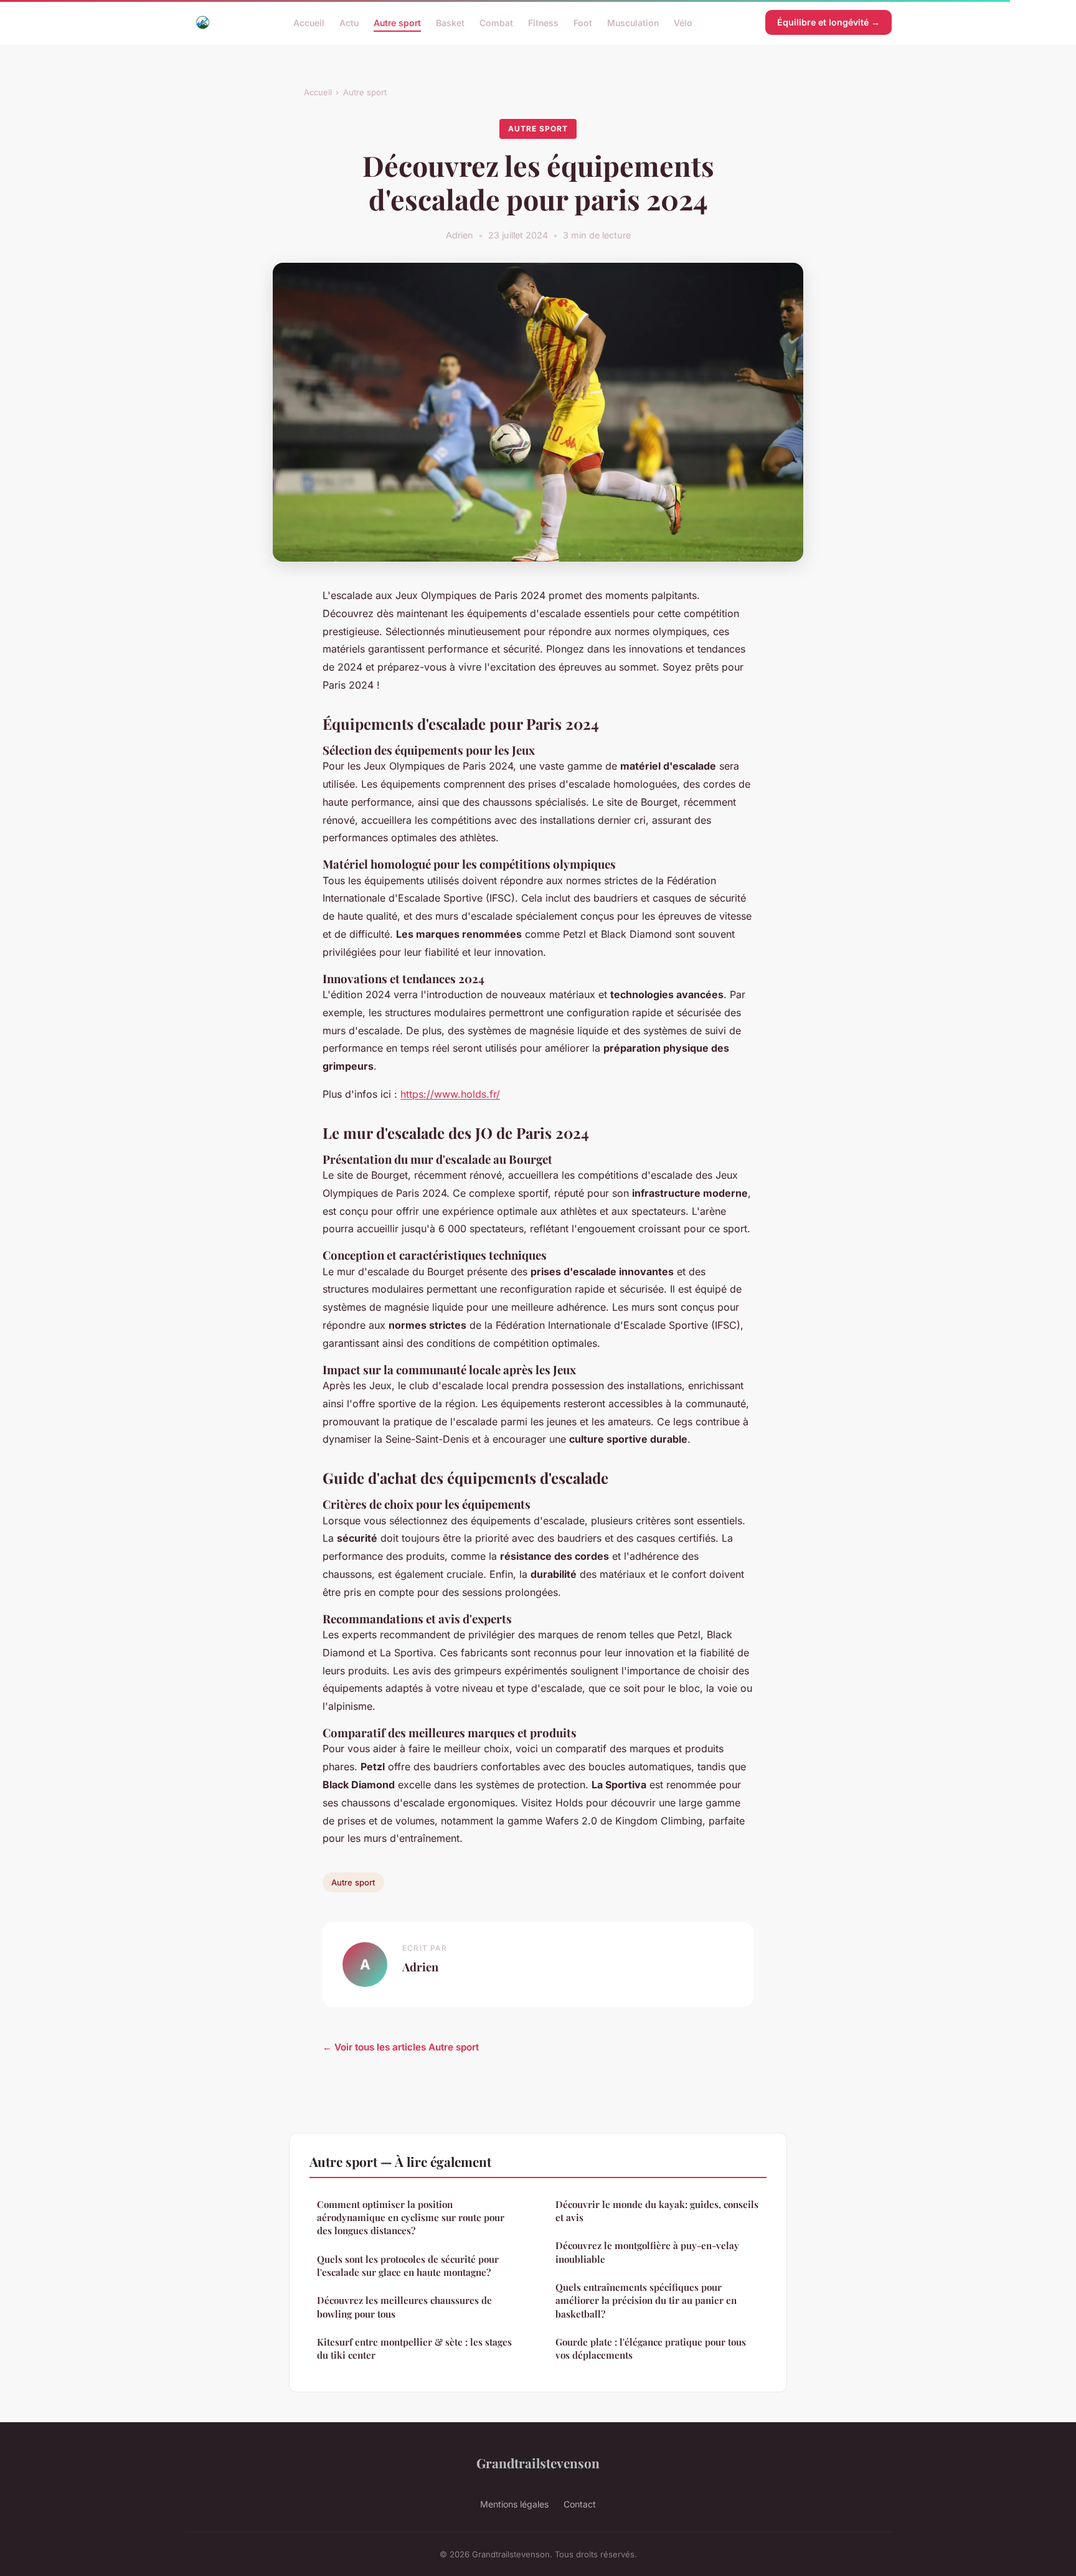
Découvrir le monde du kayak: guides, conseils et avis (657, 2211)
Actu (349, 22)
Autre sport (397, 22)
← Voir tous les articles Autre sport (401, 2047)
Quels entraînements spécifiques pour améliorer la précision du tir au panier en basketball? (646, 2300)
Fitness (543, 22)
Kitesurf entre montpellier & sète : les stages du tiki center (414, 2348)
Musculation (633, 22)
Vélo (683, 22)
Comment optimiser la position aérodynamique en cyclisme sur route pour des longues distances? (411, 2218)
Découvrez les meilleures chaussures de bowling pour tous (404, 2307)
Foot (583, 22)
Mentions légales (514, 2504)
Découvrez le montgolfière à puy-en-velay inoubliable (647, 2252)
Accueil (309, 22)
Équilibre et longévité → (828, 22)
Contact (580, 2504)
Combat (496, 22)
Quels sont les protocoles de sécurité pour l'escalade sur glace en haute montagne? (408, 2266)
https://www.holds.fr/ (450, 1094)
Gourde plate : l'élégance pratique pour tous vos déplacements (651, 2348)
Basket (450, 22)
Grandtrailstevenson (538, 2463)
